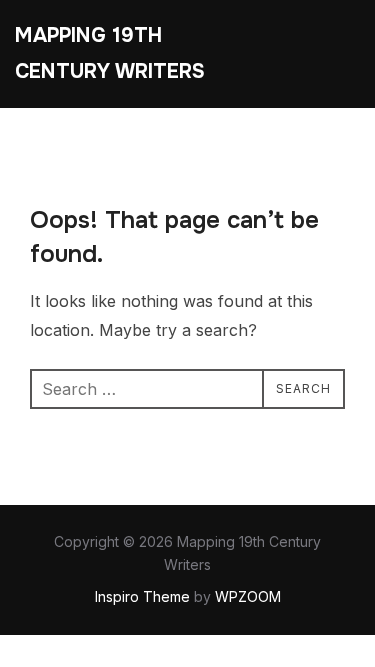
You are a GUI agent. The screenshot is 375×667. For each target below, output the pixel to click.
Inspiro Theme (142, 596)
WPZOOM (248, 596)
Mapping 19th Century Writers (110, 53)
